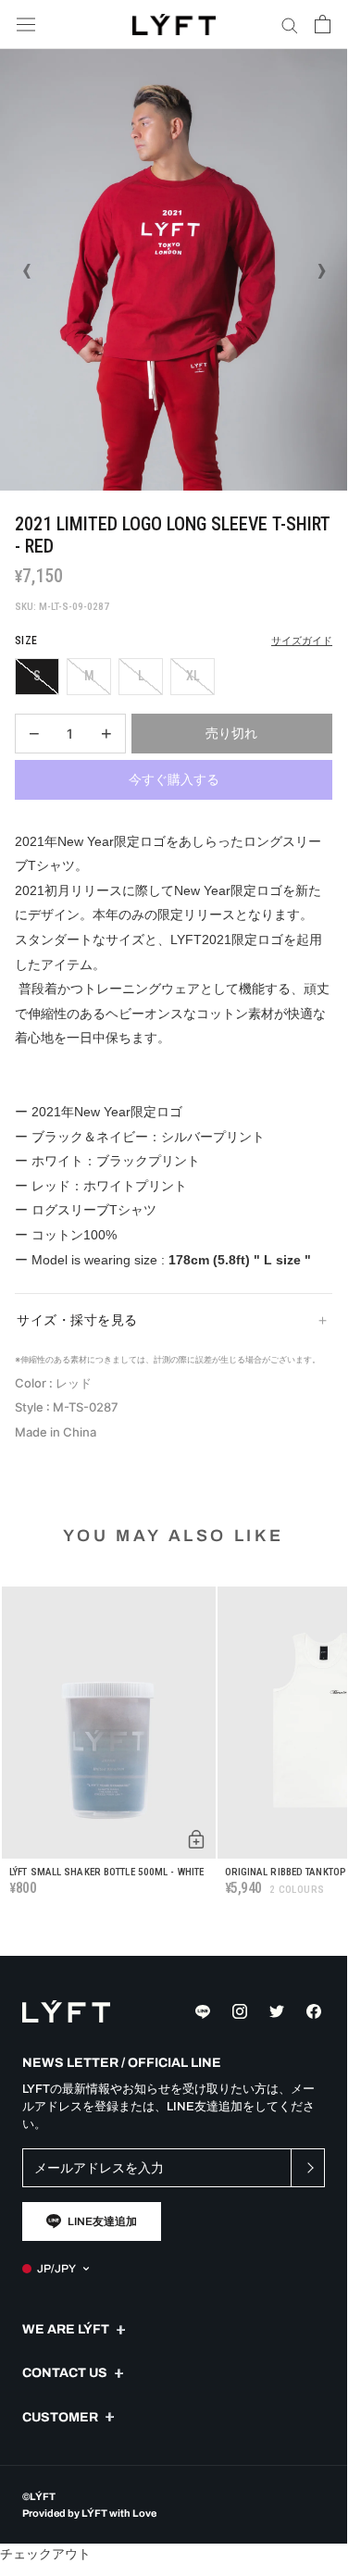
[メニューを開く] (26, 25)
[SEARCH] (290, 25)
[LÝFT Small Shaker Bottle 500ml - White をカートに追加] (196, 1839)
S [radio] (37, 676)
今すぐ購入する (174, 779)
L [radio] (141, 676)
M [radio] (89, 676)
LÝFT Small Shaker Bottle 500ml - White (106, 1872)
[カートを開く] (323, 24)
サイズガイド (302, 641)
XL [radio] (193, 676)
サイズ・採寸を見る (77, 1320)
